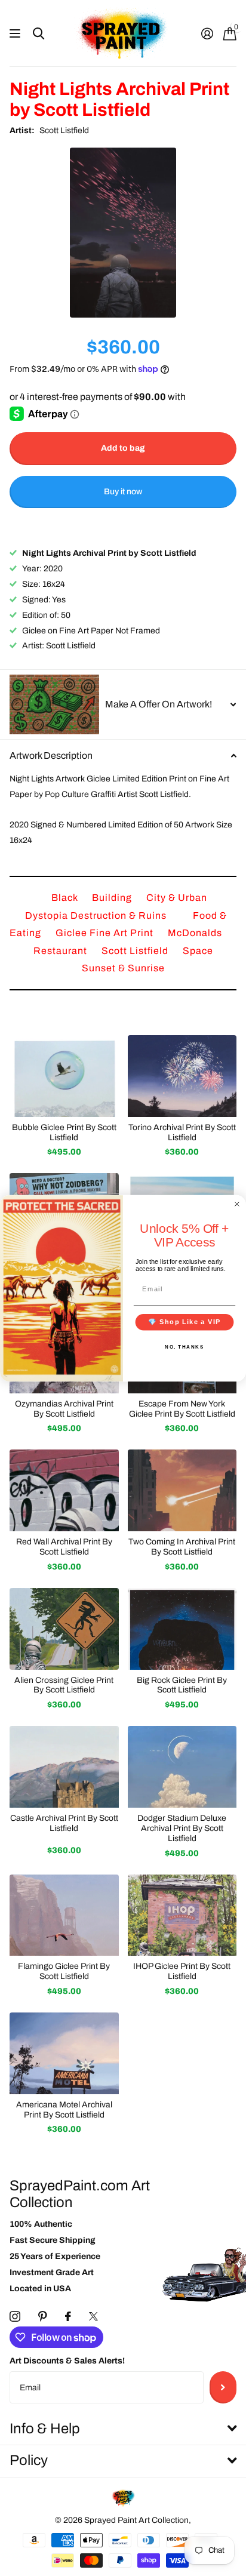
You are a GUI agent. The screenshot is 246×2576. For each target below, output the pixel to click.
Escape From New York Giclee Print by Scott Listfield (182, 1409)
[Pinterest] (43, 2316)
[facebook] (68, 2316)
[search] (39, 34)
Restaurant (61, 951)
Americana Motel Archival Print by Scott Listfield (64, 2110)
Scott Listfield (64, 130)
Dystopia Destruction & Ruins (97, 915)
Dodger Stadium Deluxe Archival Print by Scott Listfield (182, 1828)
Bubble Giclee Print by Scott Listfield (64, 1132)
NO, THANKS (184, 1346)
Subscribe (223, 2387)
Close (123, 2429)
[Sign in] (207, 33)
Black (66, 898)
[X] (93, 2316)
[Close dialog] (237, 1204)
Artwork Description (51, 755)
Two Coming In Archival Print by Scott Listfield (182, 1547)
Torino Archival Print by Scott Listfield (182, 1132)
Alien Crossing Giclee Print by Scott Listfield (64, 1685)
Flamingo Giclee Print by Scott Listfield (64, 1971)
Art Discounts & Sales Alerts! (67, 2361)
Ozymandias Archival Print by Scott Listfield (64, 1409)
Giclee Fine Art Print (106, 933)
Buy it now (123, 492)
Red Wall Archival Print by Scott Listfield (64, 1547)
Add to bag (123, 448)
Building (113, 898)
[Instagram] (15, 2316)
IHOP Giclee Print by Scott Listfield (182, 1971)
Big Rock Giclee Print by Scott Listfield (182, 1685)
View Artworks (16, 34)
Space (198, 951)
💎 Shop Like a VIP (184, 1322)
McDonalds (195, 933)
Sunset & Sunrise (123, 968)
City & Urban (177, 898)
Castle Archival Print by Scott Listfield (64, 1823)
